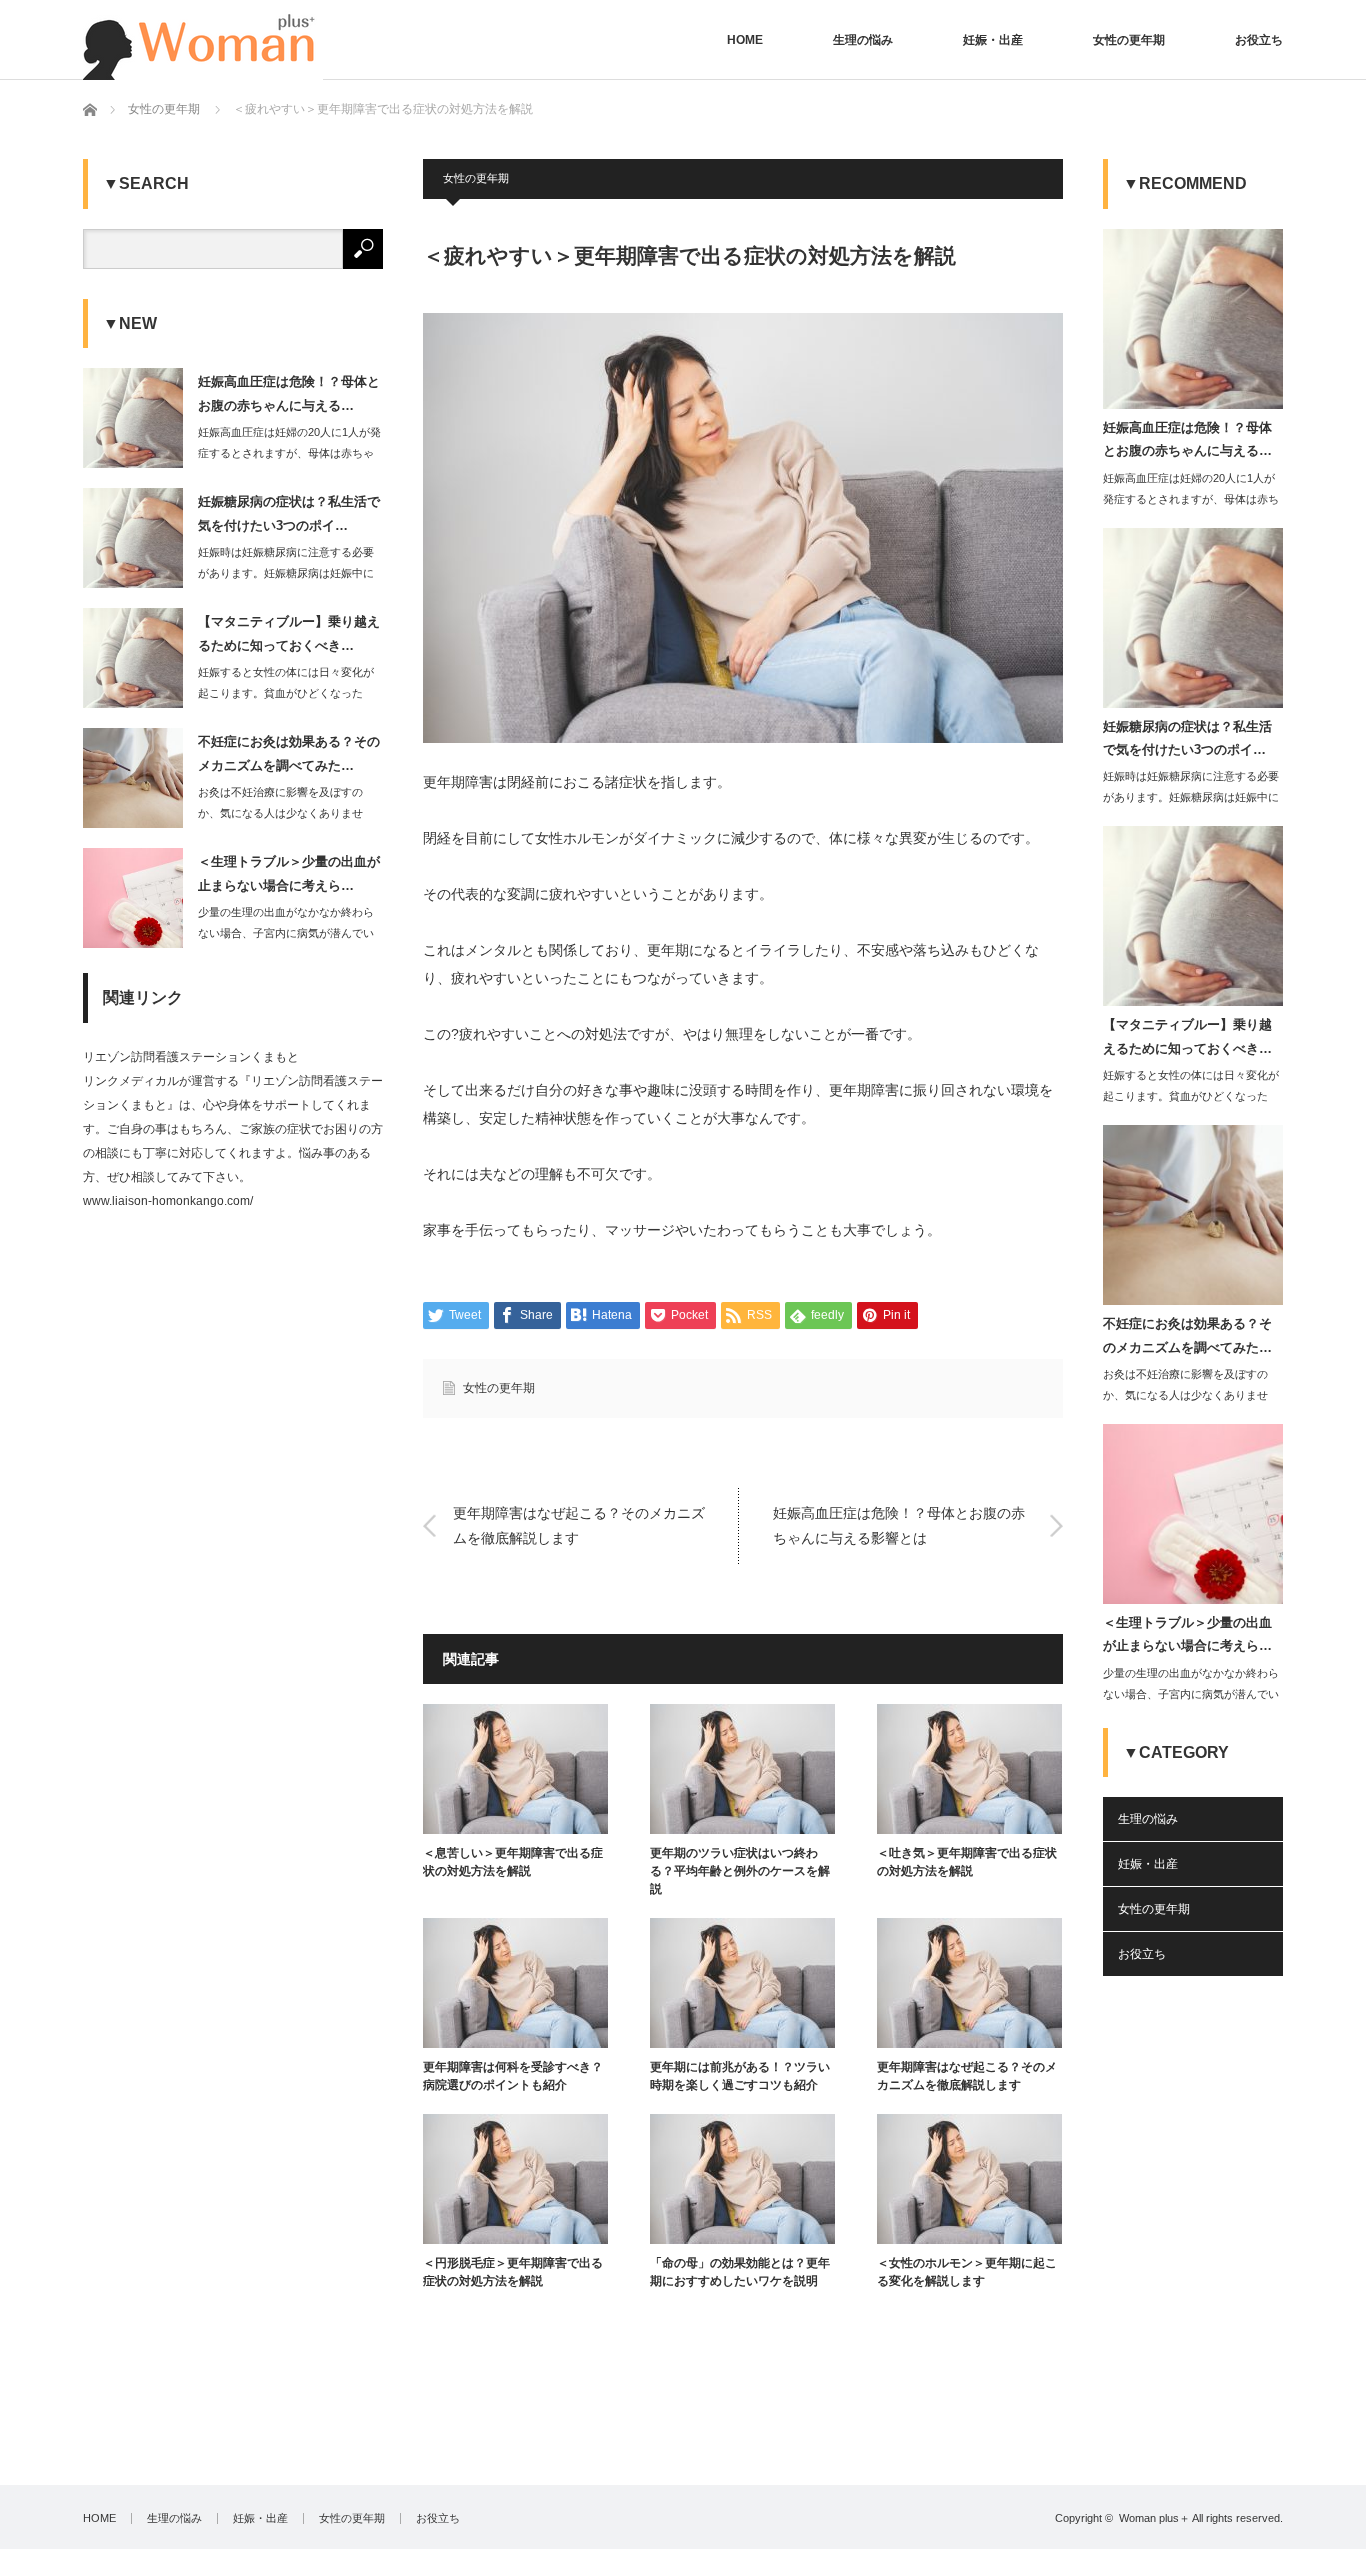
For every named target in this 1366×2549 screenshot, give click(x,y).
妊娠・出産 (993, 40)
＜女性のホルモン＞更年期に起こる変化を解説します (967, 2272)
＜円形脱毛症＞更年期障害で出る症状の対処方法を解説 (513, 2272)
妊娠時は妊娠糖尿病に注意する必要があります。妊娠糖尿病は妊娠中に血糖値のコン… (286, 573)
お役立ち (1259, 40)
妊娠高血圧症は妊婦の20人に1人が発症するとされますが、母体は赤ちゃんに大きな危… (289, 453)
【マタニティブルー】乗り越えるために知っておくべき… (289, 633)
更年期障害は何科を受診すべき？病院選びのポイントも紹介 (513, 2076)
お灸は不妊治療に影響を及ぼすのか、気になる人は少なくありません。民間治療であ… (280, 813)
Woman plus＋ (1154, 2518)
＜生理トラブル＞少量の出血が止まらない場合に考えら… (289, 873)
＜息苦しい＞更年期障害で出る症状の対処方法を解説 (513, 1862)
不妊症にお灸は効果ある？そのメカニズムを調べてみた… (289, 753)
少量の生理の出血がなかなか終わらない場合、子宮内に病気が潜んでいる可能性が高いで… (286, 933)
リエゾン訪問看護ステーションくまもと (191, 1057)
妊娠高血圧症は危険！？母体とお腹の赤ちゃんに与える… (289, 393)
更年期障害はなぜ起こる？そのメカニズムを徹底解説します (579, 1525)
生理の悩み (863, 40)
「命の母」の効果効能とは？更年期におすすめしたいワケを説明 (740, 2272)
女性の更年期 (1129, 40)
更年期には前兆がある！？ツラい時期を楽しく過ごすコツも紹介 (740, 2076)
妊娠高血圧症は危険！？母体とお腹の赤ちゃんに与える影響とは (899, 1525)
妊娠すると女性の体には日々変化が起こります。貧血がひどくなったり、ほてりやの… (286, 693)
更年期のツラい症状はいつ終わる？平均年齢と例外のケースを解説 (740, 1871)
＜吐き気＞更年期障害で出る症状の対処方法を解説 (967, 1862)
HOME (745, 40)
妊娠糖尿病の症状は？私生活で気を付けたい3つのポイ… (289, 513)
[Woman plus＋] (203, 40)
